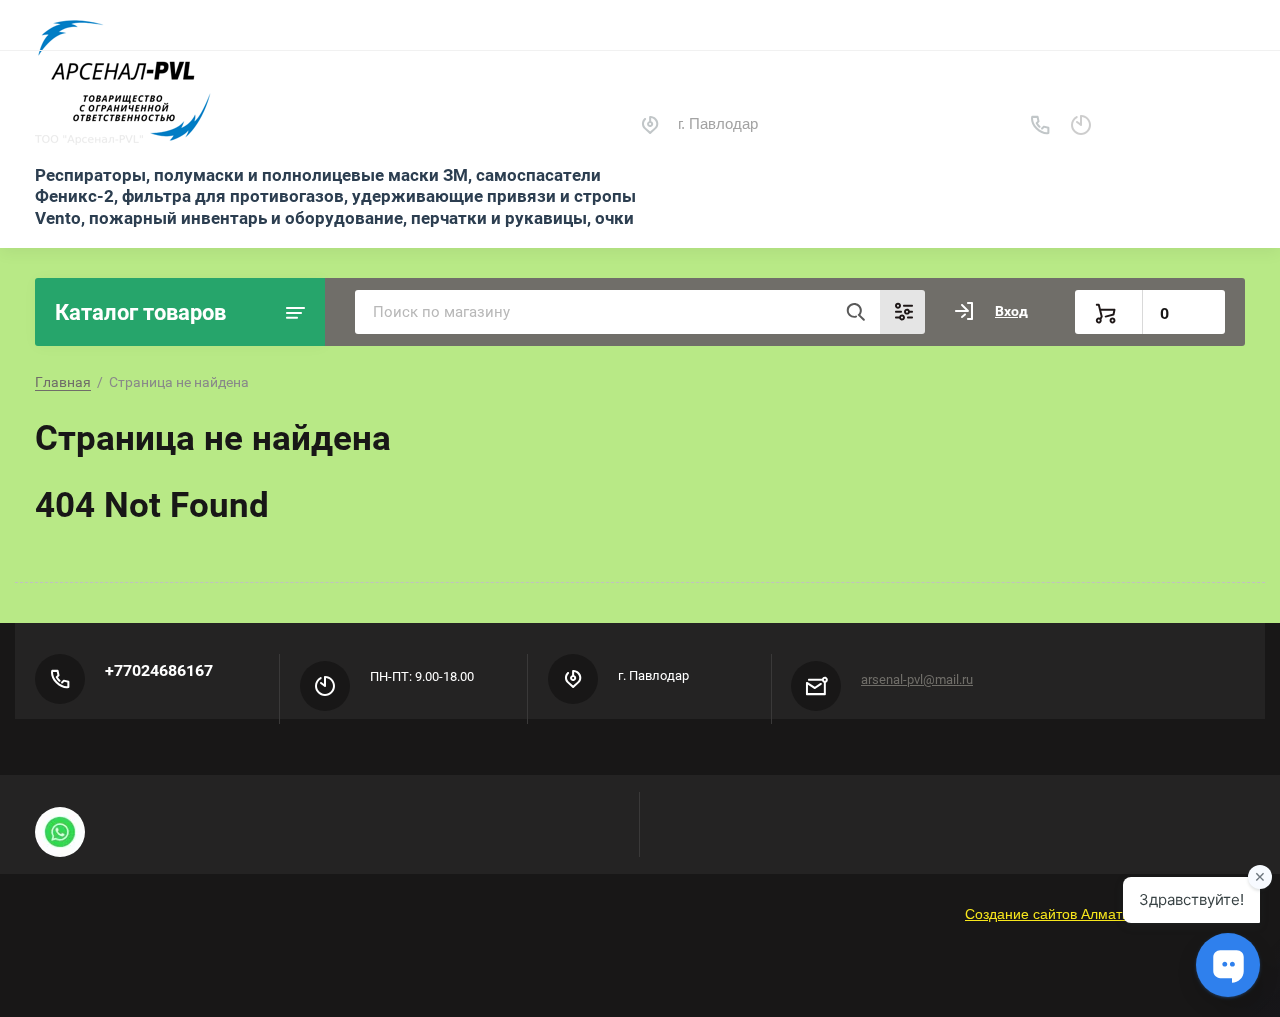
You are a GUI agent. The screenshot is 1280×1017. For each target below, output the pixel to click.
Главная (63, 382)
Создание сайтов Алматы (1048, 914)
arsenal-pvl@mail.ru (917, 679)
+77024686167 (159, 670)
